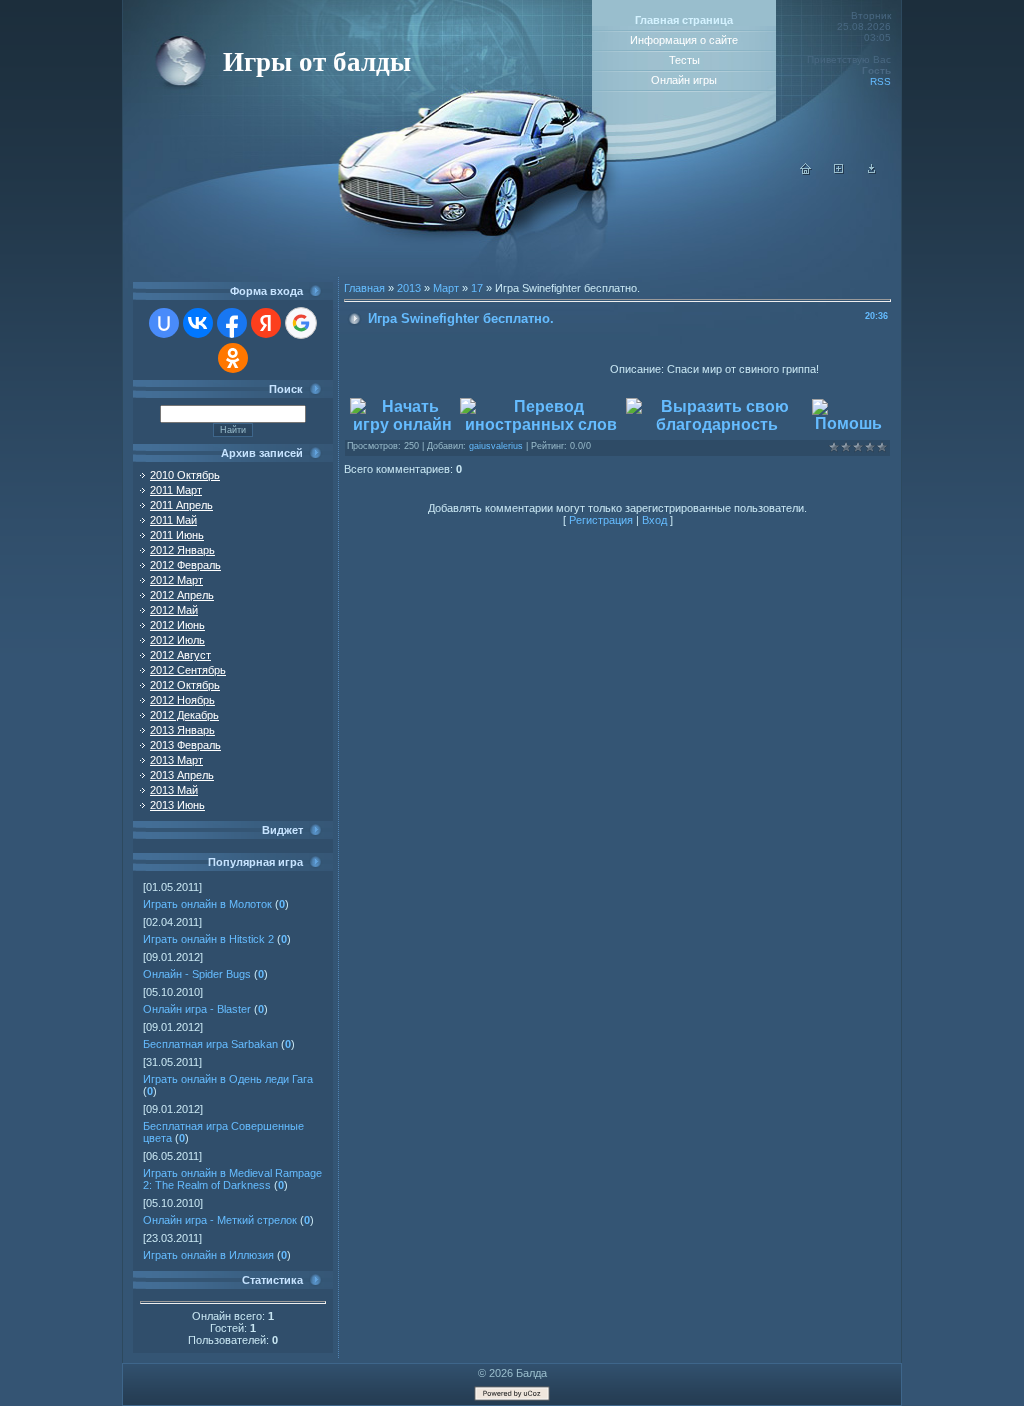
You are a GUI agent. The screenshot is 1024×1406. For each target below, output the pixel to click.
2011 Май (173, 520)
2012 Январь (182, 550)
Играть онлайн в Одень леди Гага (228, 1079)
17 (477, 288)
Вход (654, 520)
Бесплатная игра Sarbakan (210, 1044)
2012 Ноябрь (182, 700)
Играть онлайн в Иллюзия (208, 1255)
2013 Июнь (177, 805)
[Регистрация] (839, 171)
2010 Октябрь (185, 475)
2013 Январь (182, 730)
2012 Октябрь (185, 685)
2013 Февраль (185, 745)
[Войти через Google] (301, 323)
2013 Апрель (182, 775)
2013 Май (174, 790)
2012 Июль (177, 640)
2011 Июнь (177, 535)
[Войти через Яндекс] (266, 323)
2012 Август (180, 655)
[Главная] (806, 171)
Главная (364, 288)
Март (446, 288)
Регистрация (601, 520)
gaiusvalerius (496, 446)
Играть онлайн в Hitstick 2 (208, 939)
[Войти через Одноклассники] (233, 358)
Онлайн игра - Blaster (197, 1009)
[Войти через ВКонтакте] (198, 323)
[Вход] (872, 171)
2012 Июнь (177, 625)
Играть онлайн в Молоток (207, 904)
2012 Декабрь (184, 715)
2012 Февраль (185, 565)
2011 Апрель (181, 505)
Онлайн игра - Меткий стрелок (220, 1220)
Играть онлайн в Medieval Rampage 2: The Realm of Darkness (232, 1179)
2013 (409, 288)
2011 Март (176, 490)
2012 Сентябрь (188, 670)
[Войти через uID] (164, 323)
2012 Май (174, 610)
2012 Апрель (182, 595)
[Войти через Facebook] (232, 323)
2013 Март (176, 760)
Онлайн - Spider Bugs (197, 974)
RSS (880, 81)
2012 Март (176, 580)
